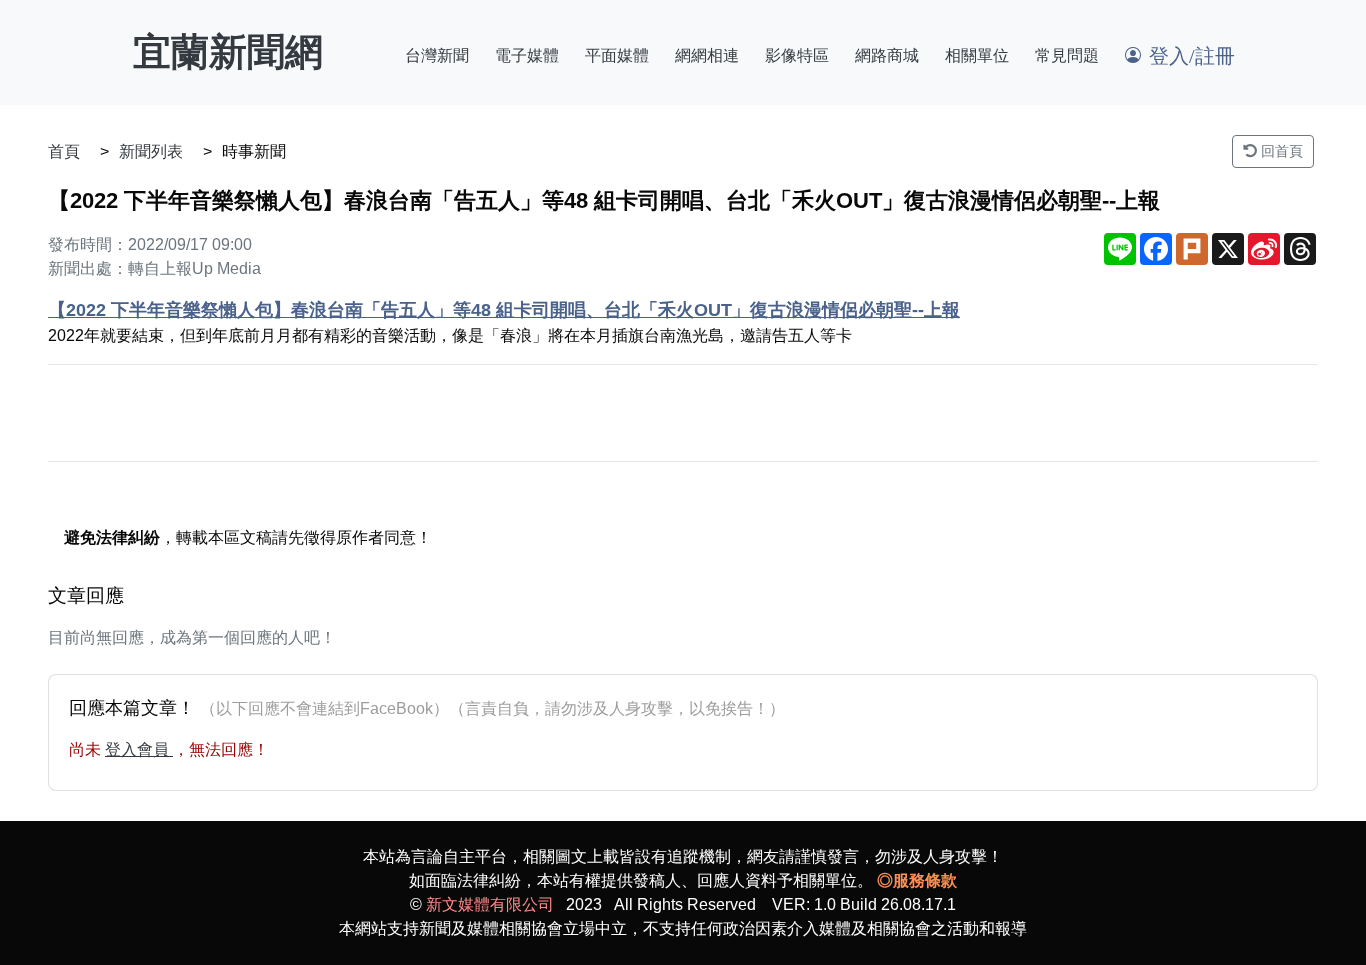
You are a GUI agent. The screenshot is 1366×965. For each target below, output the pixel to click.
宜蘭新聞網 (228, 52)
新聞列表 (151, 151)
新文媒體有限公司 (490, 904)
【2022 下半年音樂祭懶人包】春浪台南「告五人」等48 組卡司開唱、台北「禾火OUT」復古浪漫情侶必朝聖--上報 (504, 310)
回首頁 (1280, 151)
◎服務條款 (917, 880)
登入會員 (139, 749)
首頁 (64, 151)
